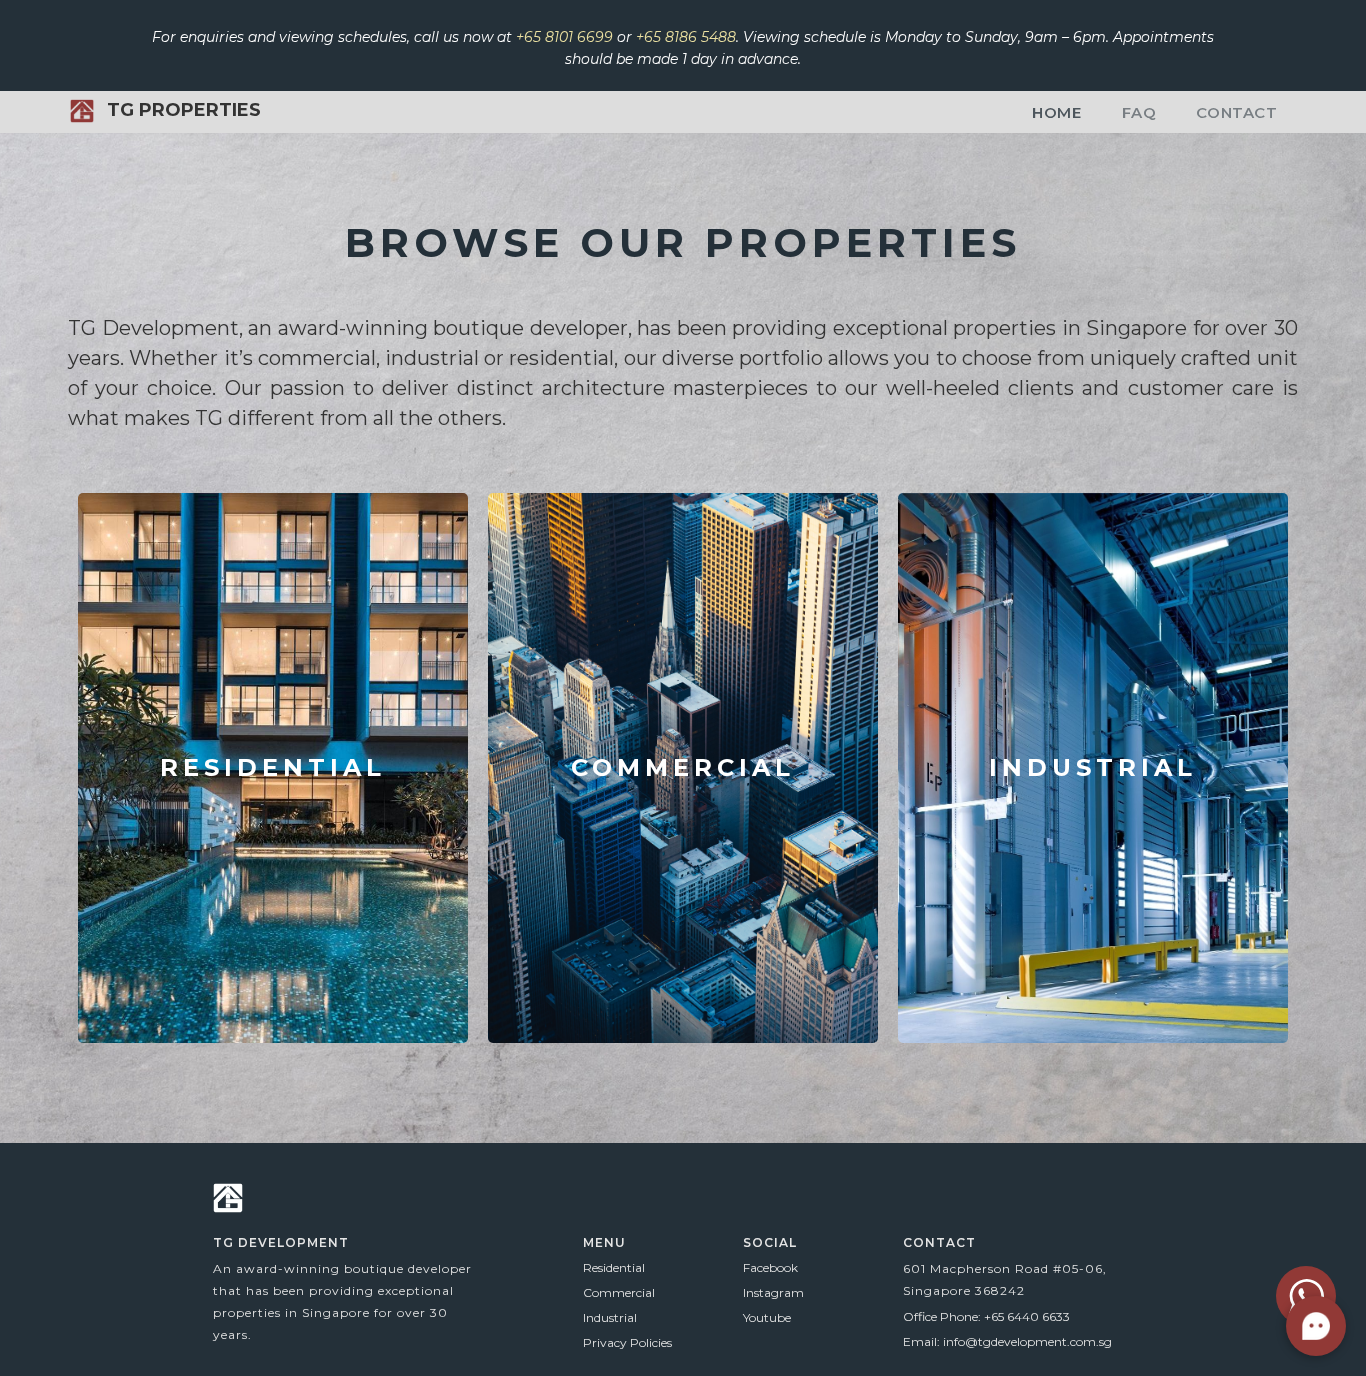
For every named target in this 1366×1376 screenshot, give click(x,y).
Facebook (770, 1267)
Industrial (610, 1317)
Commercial (619, 1292)
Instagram (773, 1292)
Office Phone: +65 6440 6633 (986, 1316)
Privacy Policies (627, 1342)
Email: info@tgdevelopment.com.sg (1007, 1341)
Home (1056, 112)
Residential (614, 1267)
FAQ (1139, 112)
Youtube (767, 1317)
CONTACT (1236, 112)
